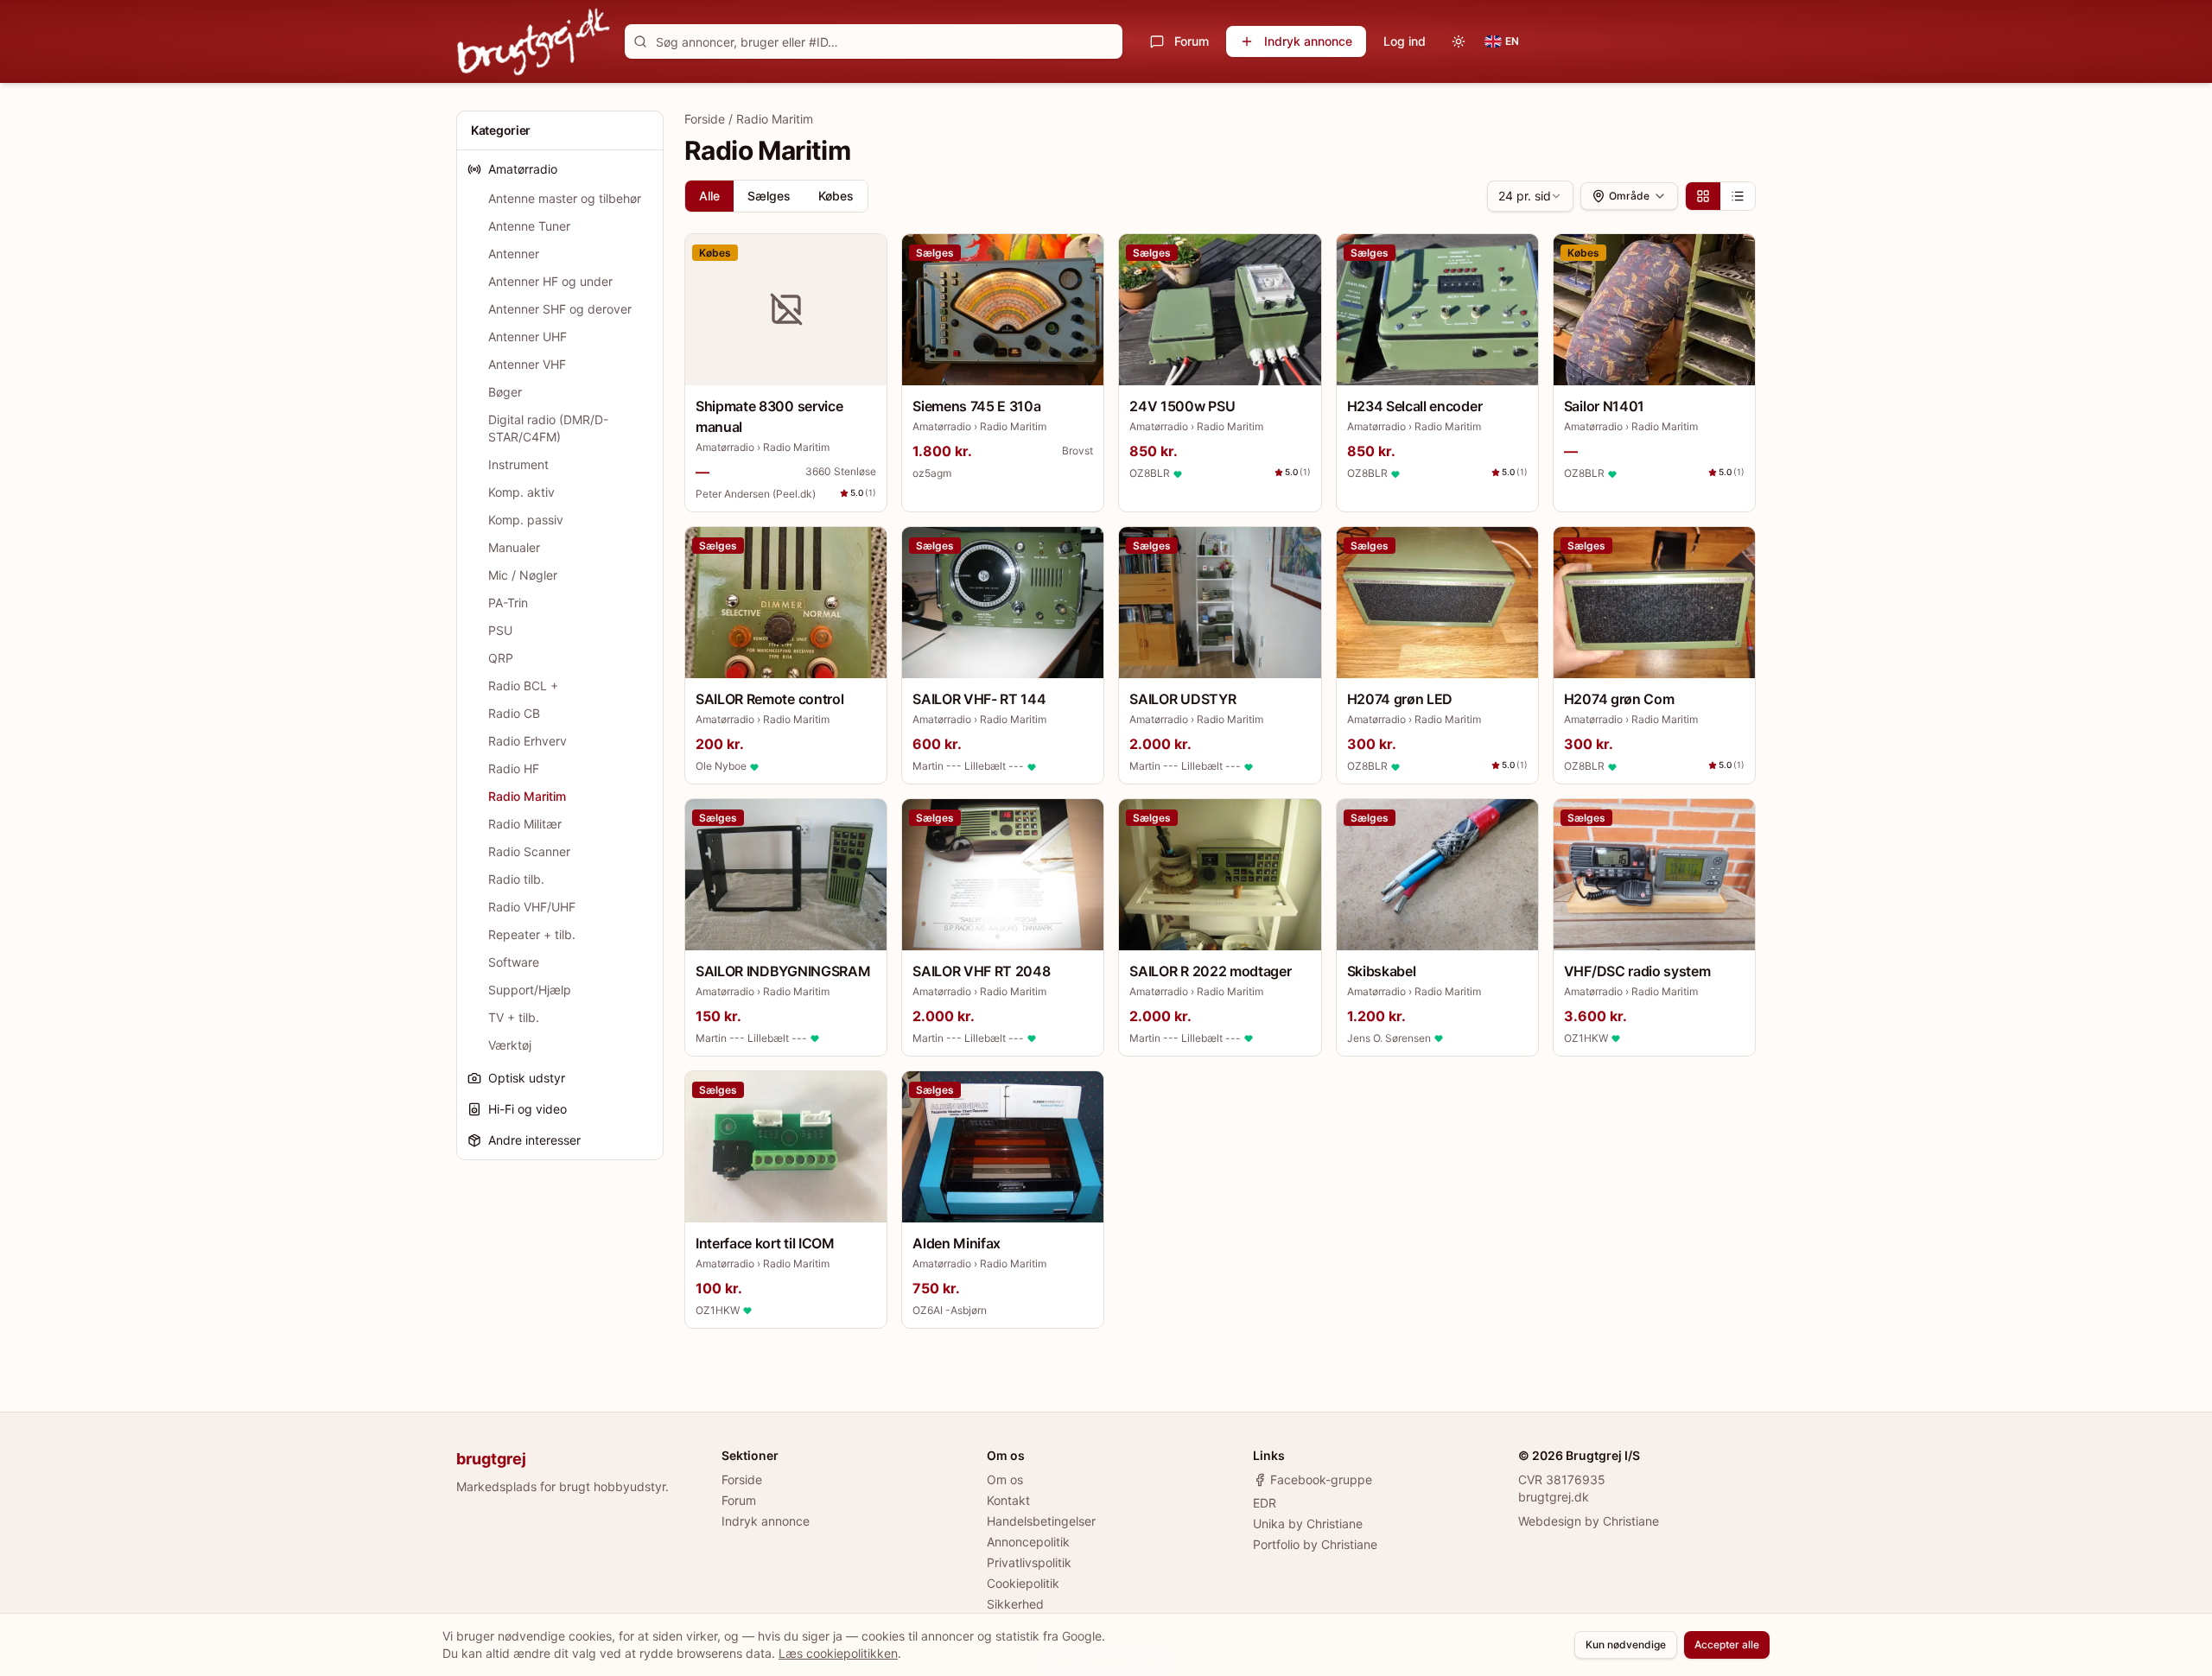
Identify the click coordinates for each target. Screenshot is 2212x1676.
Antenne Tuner (529, 226)
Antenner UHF (528, 336)
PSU (500, 630)
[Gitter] (1703, 196)
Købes (836, 196)
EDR (1265, 1503)
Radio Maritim (527, 796)
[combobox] (1530, 196)
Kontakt (1008, 1500)
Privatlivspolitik (1029, 1562)
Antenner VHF (527, 364)
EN (1512, 41)
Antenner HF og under (550, 281)
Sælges (769, 196)
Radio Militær (525, 824)
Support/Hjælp (530, 990)
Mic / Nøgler (523, 575)
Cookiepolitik (1023, 1583)
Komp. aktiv (521, 492)
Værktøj (510, 1045)
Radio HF (514, 768)
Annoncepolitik (1028, 1542)
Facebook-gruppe (1321, 1479)
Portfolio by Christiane (1315, 1544)
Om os (1005, 1479)
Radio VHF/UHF (532, 907)
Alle (709, 196)
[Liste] (1738, 196)
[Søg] (640, 41)
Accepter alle (1727, 1644)
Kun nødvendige (1626, 1644)
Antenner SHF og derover (560, 309)
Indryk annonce (1308, 41)
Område (1629, 196)
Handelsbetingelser (1041, 1521)
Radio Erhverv (528, 741)
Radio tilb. (516, 879)
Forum (1192, 41)
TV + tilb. (514, 1017)
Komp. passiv (526, 520)
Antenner (514, 254)
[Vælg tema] (1459, 41)
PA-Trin (508, 603)
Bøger (505, 392)
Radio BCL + (523, 686)
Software (514, 962)
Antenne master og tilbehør (565, 198)
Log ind (1405, 41)
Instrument (518, 464)
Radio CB (514, 713)
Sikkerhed (1015, 1604)
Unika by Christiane (1308, 1524)
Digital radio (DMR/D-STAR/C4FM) (548, 428)
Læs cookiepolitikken (838, 1653)
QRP (501, 658)
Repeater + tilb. (532, 934)
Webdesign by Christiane (1589, 1521)
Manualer (514, 547)
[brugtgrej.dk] (534, 41)
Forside (705, 119)
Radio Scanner (529, 851)
